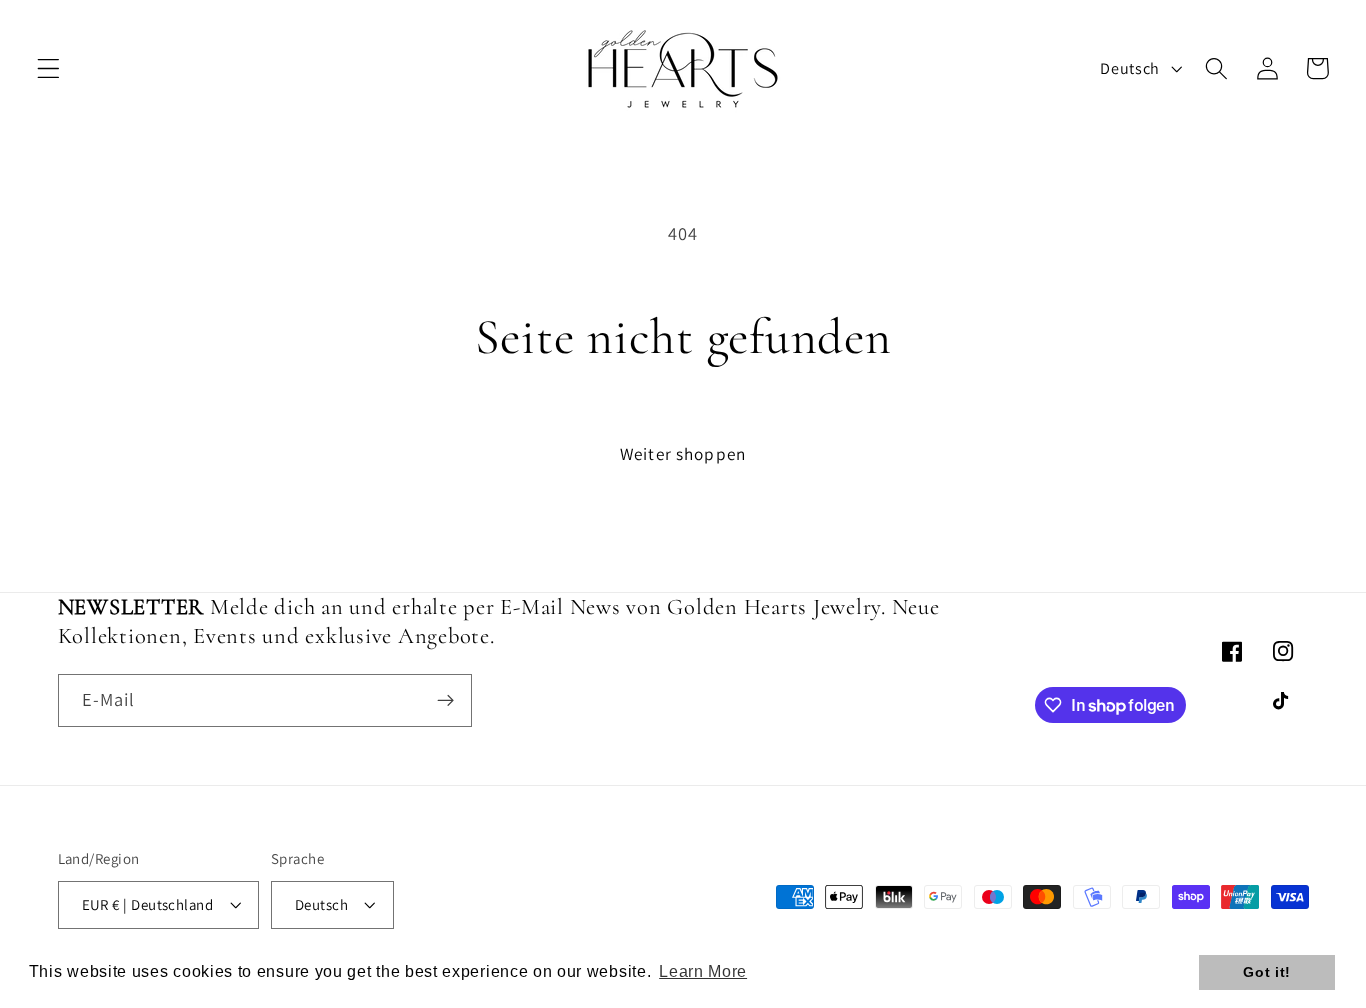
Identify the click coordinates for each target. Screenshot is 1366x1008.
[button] (48, 68)
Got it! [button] (1267, 972)
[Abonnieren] (445, 701)
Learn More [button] (703, 971)
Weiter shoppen (683, 453)
